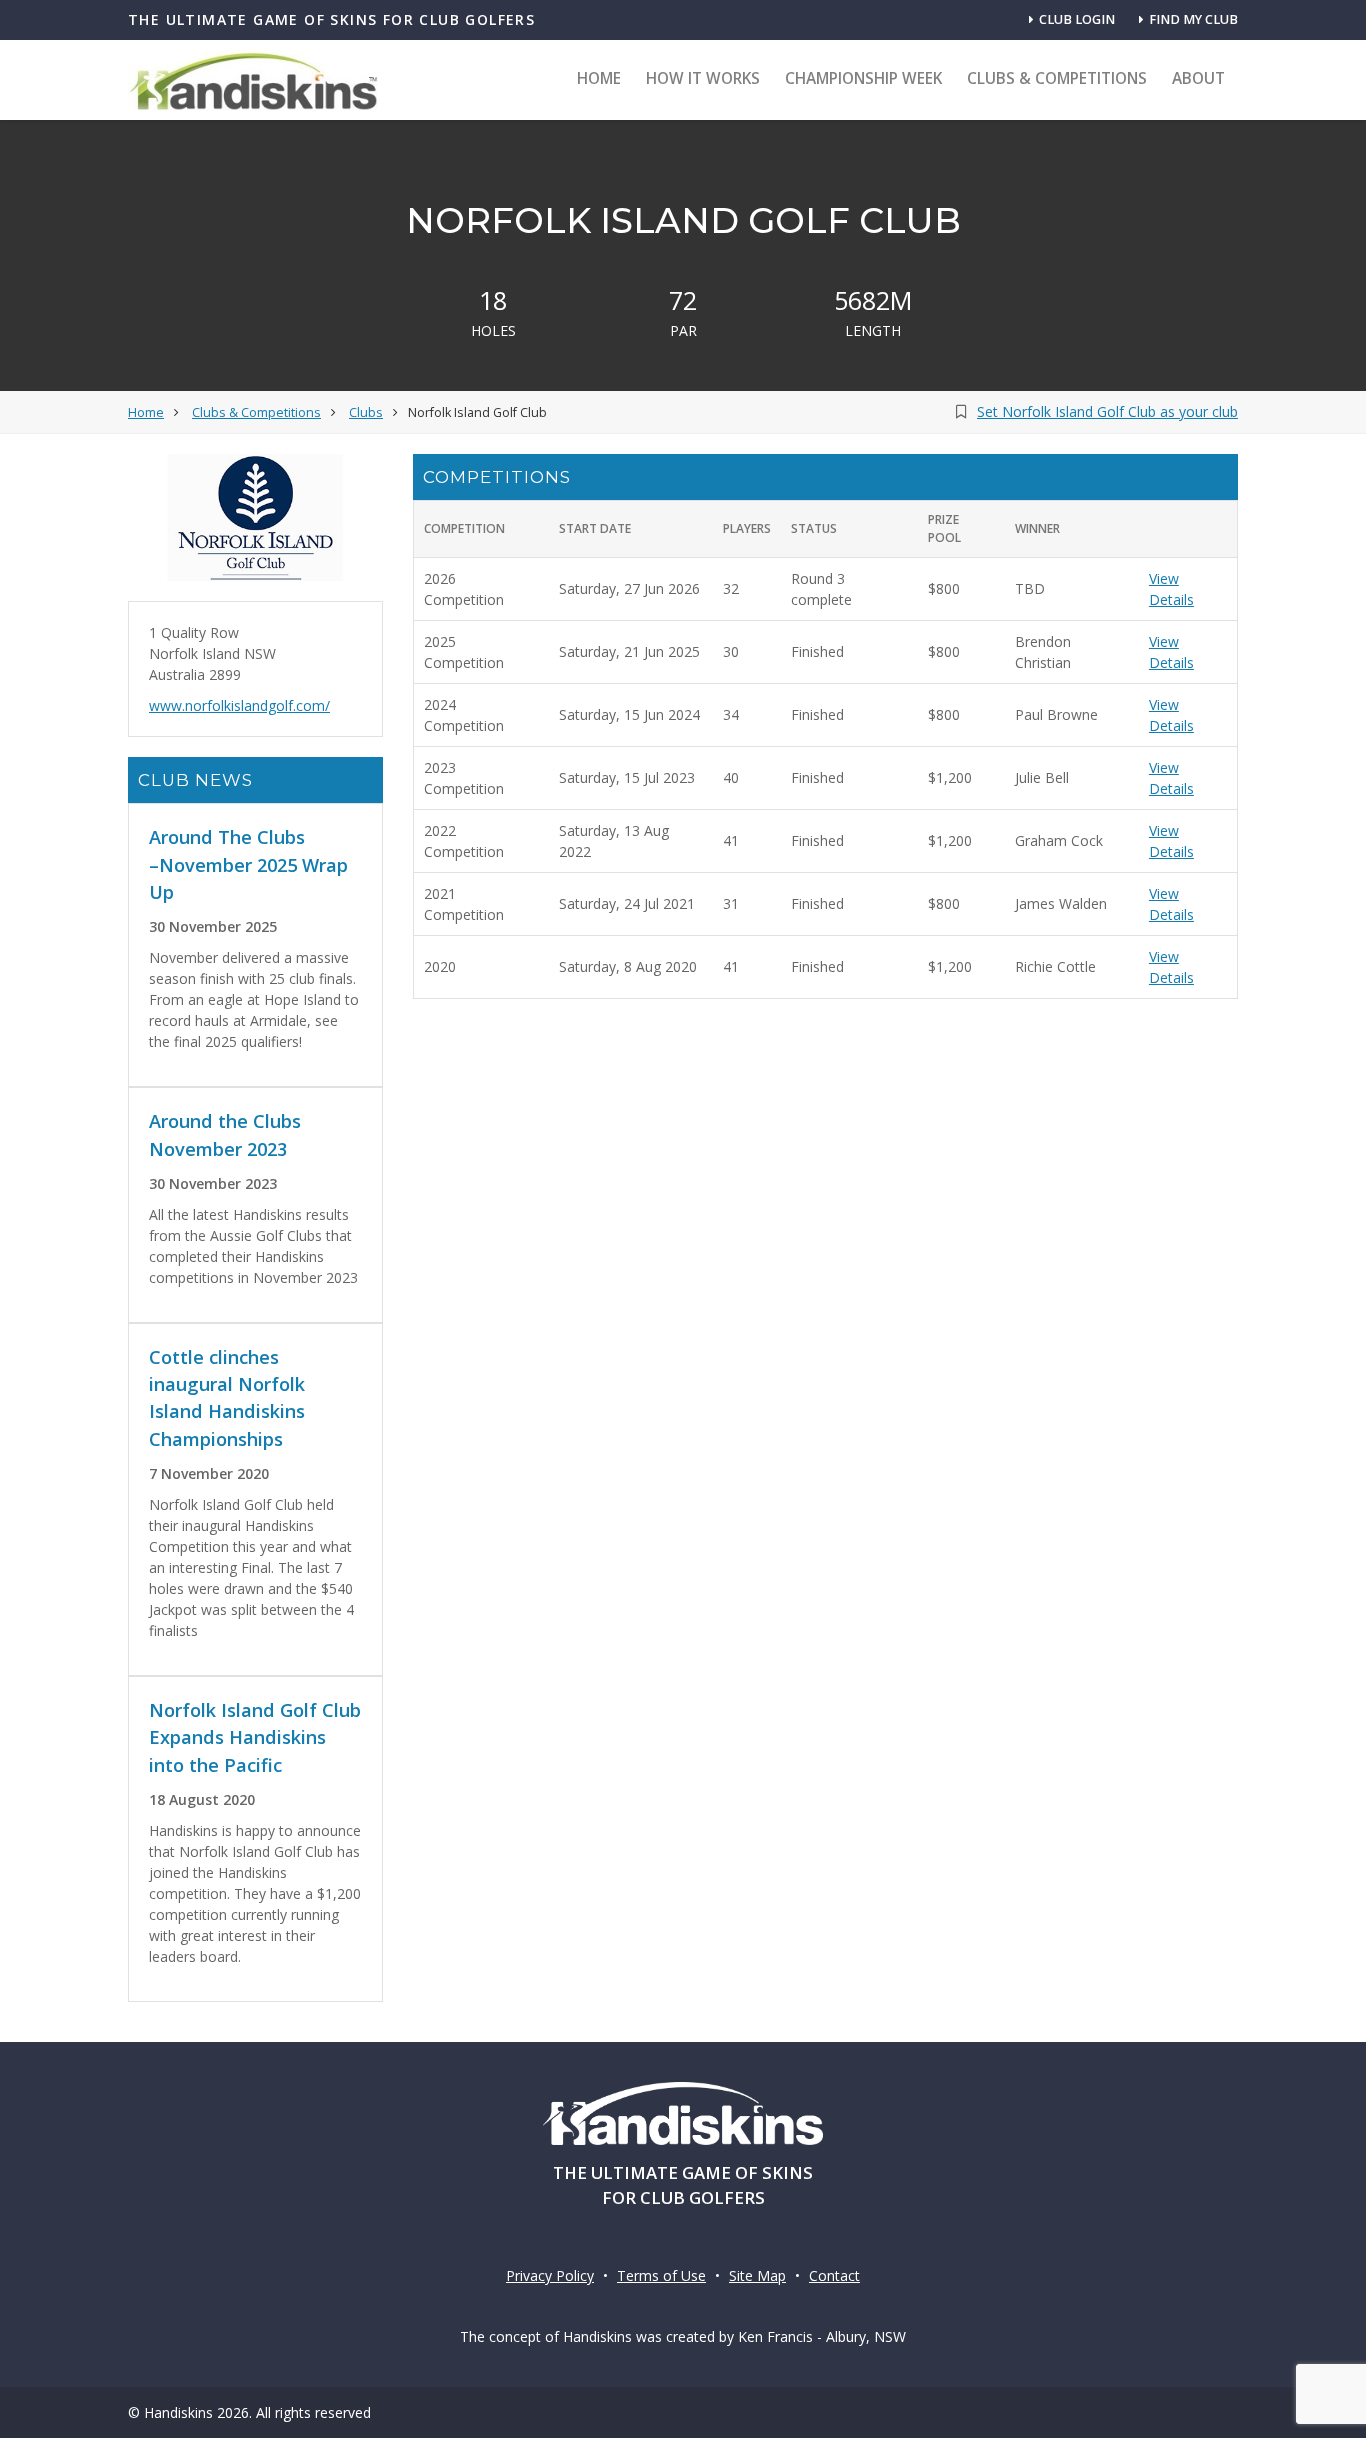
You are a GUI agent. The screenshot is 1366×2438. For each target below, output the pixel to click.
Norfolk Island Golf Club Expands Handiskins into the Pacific (255, 1737)
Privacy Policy (550, 2275)
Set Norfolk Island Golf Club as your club (1107, 411)
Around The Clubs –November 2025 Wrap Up (248, 864)
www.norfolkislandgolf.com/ (239, 705)
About (1198, 78)
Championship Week (863, 78)
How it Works (703, 78)
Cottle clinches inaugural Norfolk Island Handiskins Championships (227, 1398)
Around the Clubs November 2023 (225, 1134)
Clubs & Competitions (1057, 78)
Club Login (1077, 19)
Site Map (757, 2275)
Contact (834, 2275)
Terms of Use (661, 2275)
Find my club (1193, 19)
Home (599, 78)
